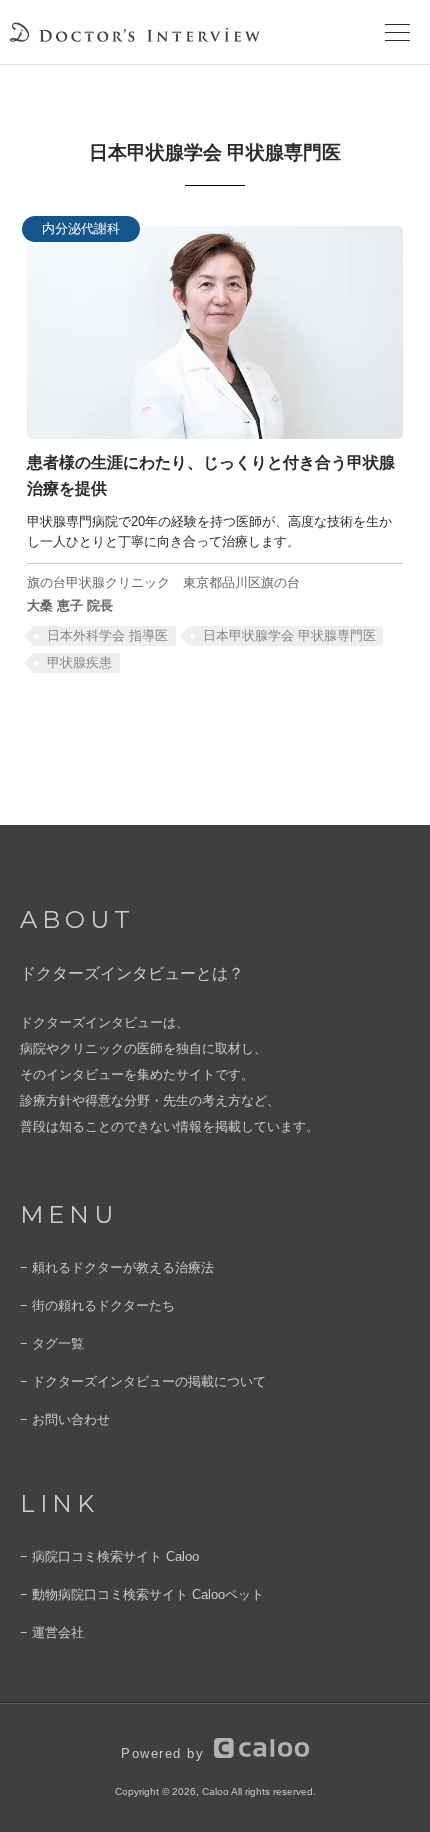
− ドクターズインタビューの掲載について (143, 1381)
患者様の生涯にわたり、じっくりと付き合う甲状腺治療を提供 (211, 475)
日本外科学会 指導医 (107, 635)
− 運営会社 (52, 1632)
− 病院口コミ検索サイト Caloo (109, 1556)
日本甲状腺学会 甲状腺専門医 (289, 635)
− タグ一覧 (52, 1343)
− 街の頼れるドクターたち (97, 1305)
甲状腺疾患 (79, 662)
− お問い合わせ (65, 1419)
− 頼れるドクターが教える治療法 (117, 1267)
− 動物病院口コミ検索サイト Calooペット (142, 1594)
